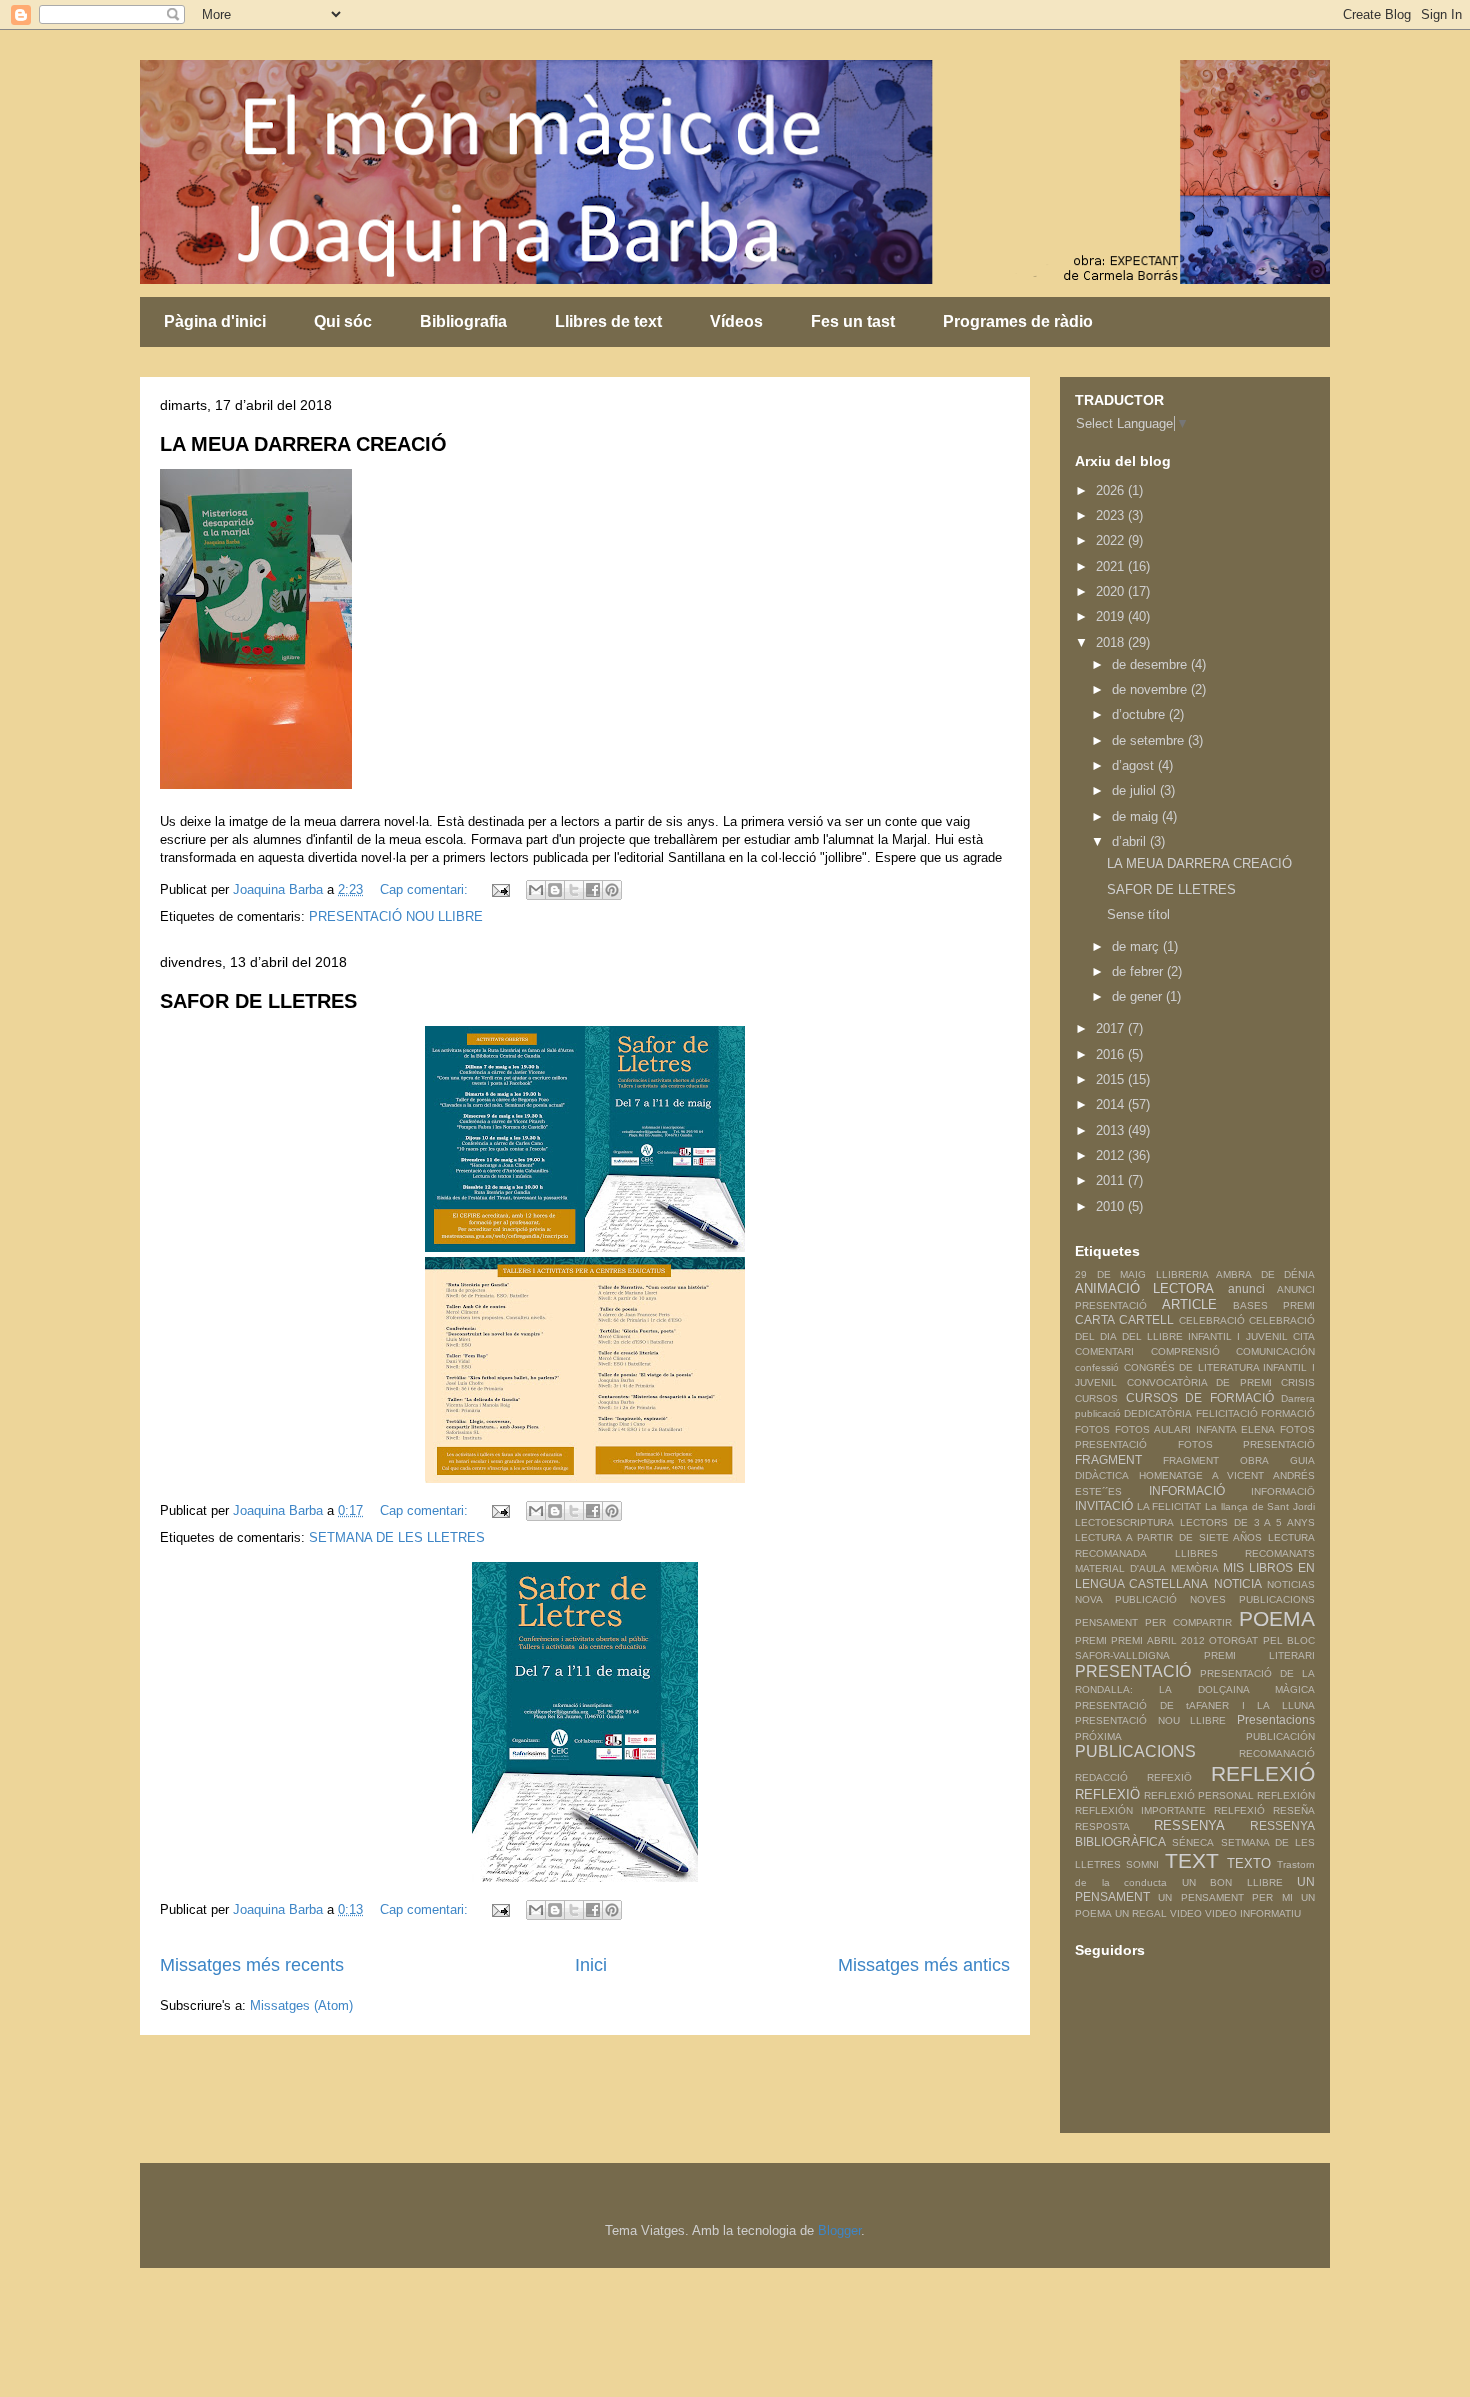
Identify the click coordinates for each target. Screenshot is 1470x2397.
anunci (1246, 1288)
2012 (1112, 1155)
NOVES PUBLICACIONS (1252, 1599)
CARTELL (1146, 1319)
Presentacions (1276, 1719)
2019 (1112, 616)
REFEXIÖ (1169, 1777)
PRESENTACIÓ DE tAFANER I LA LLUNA (1195, 1705)
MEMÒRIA (1195, 1568)
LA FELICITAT (1169, 1506)
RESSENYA (1189, 1825)
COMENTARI (1104, 1351)
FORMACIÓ (1288, 1413)
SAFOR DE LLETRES (258, 1001)
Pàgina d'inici (215, 321)
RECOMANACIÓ (1277, 1753)
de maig (1137, 816)
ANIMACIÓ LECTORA (1144, 1288)
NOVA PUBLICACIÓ (1126, 1599)
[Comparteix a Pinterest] (612, 890)
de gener (1139, 996)
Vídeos (736, 321)
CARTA (1095, 1319)
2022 (1112, 540)
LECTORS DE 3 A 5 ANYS (1247, 1522)
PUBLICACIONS (1135, 1751)
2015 (1112, 1079)
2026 (1112, 490)
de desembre (1151, 664)
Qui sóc (343, 321)
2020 (1112, 591)
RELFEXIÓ (1239, 1810)
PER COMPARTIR (1188, 1622)
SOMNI (1142, 1864)
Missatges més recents (252, 1965)
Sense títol (1138, 914)
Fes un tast (853, 321)
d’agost (1135, 765)
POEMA (1277, 1618)
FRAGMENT (1108, 1459)
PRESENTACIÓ (1133, 1671)
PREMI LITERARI (1260, 1655)
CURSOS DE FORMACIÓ (1200, 1397)
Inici (591, 1965)
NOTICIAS (1291, 1584)
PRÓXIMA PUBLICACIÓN (1195, 1736)
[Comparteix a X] (574, 890)
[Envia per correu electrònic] (536, 890)
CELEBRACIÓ (1212, 1320)
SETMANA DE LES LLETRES (397, 1537)
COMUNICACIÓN (1275, 1351)
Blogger (839, 2230)
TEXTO (1249, 1863)
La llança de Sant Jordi (1260, 1506)
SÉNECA (1193, 1842)
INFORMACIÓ (1187, 1490)
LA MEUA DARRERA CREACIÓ (303, 444)
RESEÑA (1294, 1810)
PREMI (1091, 1640)
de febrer (1139, 971)
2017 (1112, 1028)
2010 (1112, 1206)
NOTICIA (1238, 1583)
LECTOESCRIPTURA (1124, 1522)
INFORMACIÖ (1283, 1491)
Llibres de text (608, 321)
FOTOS (1092, 1429)
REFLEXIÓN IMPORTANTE (1140, 1810)
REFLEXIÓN (1286, 1795)
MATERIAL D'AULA (1120, 1568)
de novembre (1151, 689)
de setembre (1150, 740)
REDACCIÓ (1101, 1777)
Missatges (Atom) (301, 2005)
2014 (1112, 1104)
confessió (1097, 1367)
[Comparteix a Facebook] (593, 890)
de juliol (1136, 790)
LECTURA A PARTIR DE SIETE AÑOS (1168, 1537)
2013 (1112, 1130)
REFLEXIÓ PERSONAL (1199, 1795)
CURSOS (1096, 1398)
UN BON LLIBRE (1232, 1882)
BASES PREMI (1274, 1305)
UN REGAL (1141, 1913)
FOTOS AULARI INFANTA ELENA (1195, 1429)
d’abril (1131, 841)
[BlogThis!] (555, 890)
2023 (1112, 515)
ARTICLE (1189, 1304)
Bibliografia (463, 321)
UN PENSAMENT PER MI (1225, 1897)
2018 (1112, 642)
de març (1137, 946)
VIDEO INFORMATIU (1253, 1913)
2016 (1112, 1054)
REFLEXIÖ (1107, 1794)
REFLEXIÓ (1263, 1773)
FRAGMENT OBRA (1216, 1460)
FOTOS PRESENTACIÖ (1247, 1444)
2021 (1112, 566)
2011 (1112, 1180)
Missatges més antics (924, 1965)
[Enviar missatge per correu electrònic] (499, 889)
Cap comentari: (426, 889)
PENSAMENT (1106, 1622)
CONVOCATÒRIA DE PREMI (1199, 1382)
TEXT (1192, 1860)
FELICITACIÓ (1227, 1413)
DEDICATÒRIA (1158, 1413)
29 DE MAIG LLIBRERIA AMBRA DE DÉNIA (1195, 1274)
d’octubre (1140, 714)
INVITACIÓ (1104, 1505)
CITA (1304, 1336)
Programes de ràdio (1018, 321)
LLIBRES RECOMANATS (1245, 1553)
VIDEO (1186, 1913)
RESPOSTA (1102, 1826)
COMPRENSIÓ (1185, 1351)
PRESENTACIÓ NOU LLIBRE (396, 916)
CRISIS (1298, 1382)
